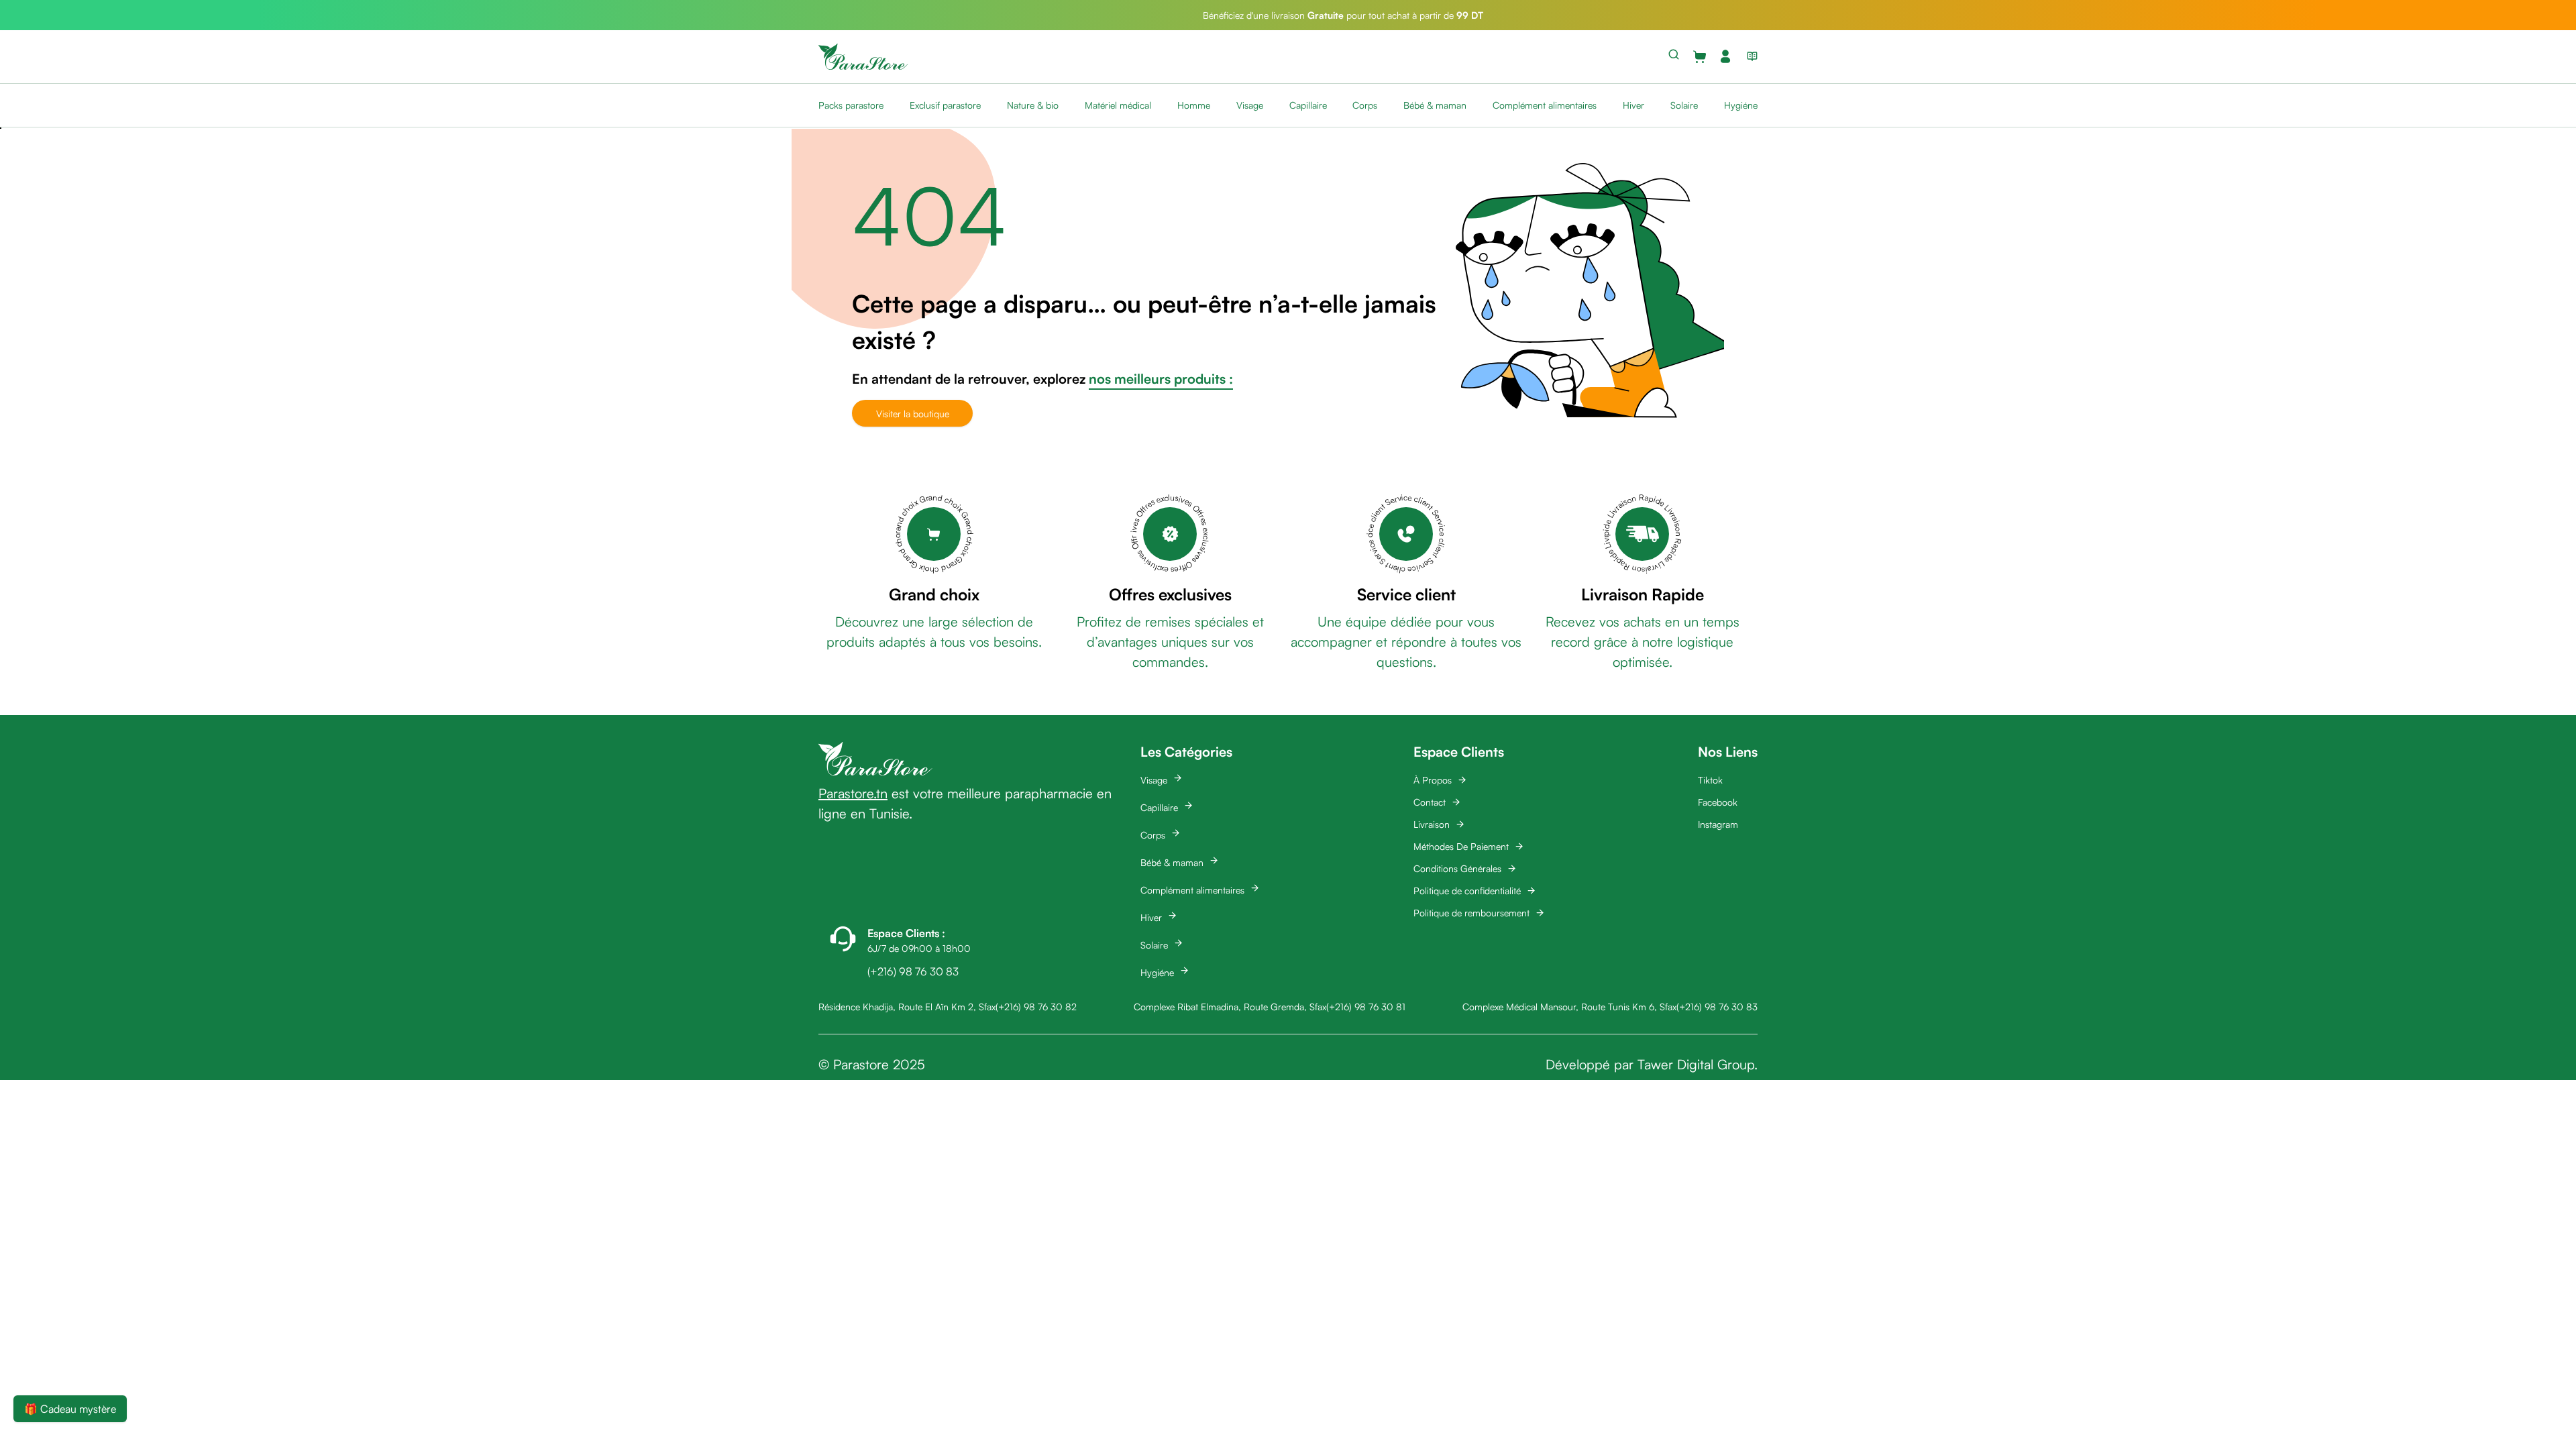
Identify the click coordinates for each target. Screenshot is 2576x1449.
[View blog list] (1750, 56)
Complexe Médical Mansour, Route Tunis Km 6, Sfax (1569, 1007)
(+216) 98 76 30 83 (1717, 1007)
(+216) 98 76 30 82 (1036, 1007)
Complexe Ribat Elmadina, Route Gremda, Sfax (1230, 1007)
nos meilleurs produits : (1161, 379)
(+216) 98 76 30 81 (1366, 1007)
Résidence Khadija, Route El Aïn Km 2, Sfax (907, 1007)
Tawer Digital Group (1696, 1064)
